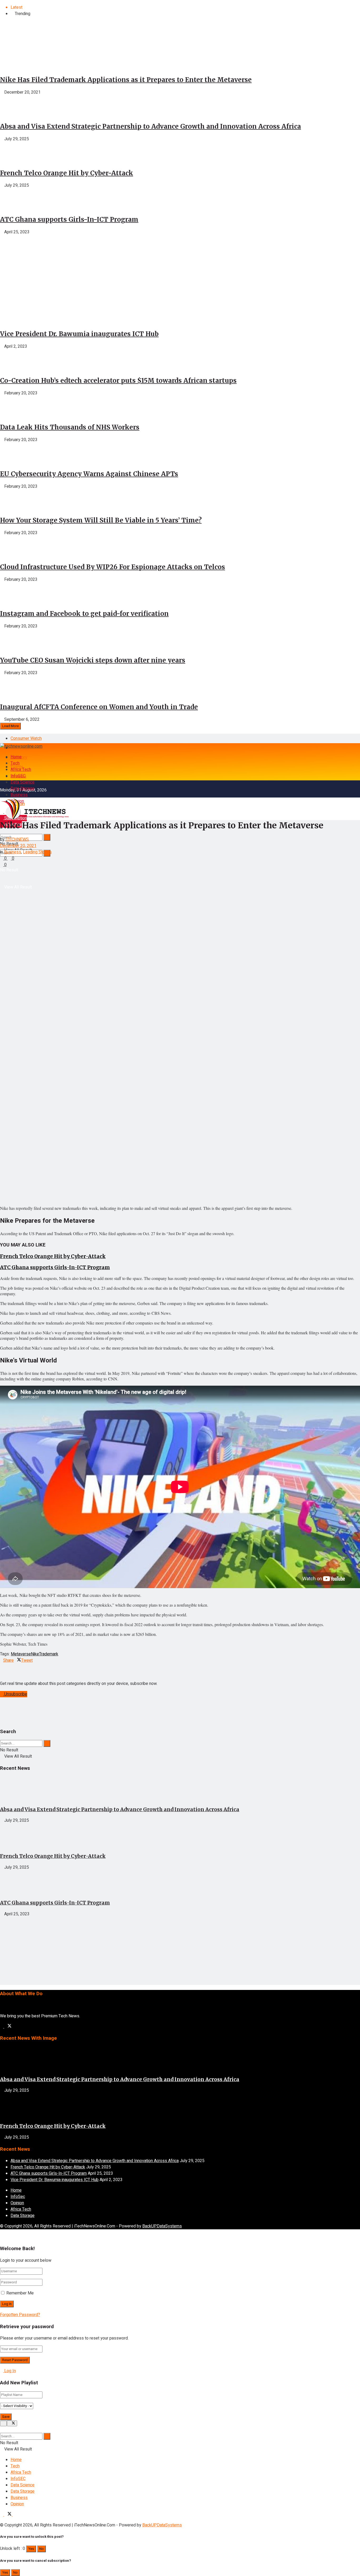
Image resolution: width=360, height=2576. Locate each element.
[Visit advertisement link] (40, 300)
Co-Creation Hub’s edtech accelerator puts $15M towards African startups (118, 381)
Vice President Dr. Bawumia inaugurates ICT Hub (79, 334)
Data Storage (23, 789)
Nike (35, 1654)
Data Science (23, 782)
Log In (9, 2371)
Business (19, 795)
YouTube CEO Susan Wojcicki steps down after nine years (93, 660)
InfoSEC (18, 776)
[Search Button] (47, 837)
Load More (10, 726)
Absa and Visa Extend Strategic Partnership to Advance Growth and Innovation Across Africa (150, 126)
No (42, 2549)
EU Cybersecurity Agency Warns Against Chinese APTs (89, 474)
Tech (15, 763)
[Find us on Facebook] (2, 2027)
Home (16, 757)
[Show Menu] (2, 789)
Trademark (49, 1654)
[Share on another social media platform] (2, 1673)
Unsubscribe (15, 1694)
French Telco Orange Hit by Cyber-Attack (67, 173)
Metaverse (21, 1654)
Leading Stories (37, 852)
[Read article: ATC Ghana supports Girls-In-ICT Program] (180, 1883)
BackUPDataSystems (162, 2226)
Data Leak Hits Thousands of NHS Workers (70, 427)
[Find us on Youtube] (14, 2515)
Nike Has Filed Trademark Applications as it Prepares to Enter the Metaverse (126, 80)
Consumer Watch (26, 738)
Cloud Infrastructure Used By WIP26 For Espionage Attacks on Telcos (113, 567)
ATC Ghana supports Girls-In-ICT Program (69, 219)
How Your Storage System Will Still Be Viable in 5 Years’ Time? (101, 520)
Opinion (17, 2203)
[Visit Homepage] (21, 746)
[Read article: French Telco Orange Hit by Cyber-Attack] (180, 1836)
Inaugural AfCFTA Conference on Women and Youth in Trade (99, 707)
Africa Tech (21, 770)
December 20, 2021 (18, 846)
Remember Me (20, 2293)
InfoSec (18, 2197)
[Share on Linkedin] (2, 1667)
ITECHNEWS (17, 839)
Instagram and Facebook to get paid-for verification (84, 614)
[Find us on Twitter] (8, 2027)
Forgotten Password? (20, 2315)
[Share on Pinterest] (5, 1667)
